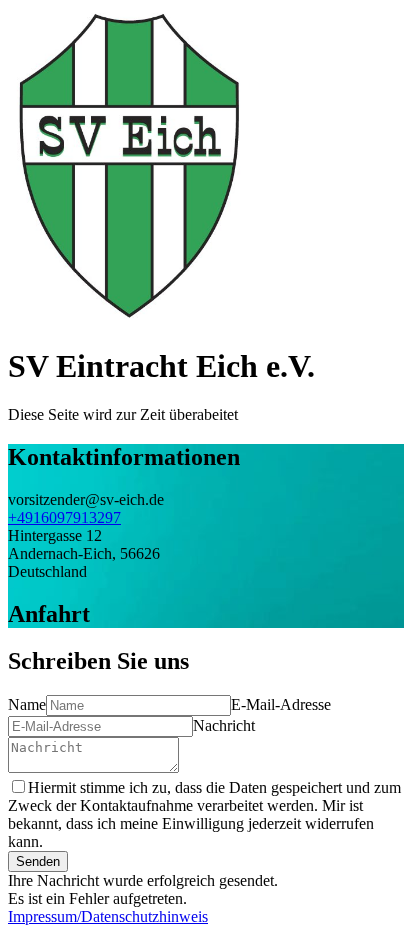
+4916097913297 (64, 517)
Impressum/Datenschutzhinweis (108, 916)
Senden (38, 861)
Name (27, 704)
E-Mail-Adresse (281, 704)
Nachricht (224, 725)
